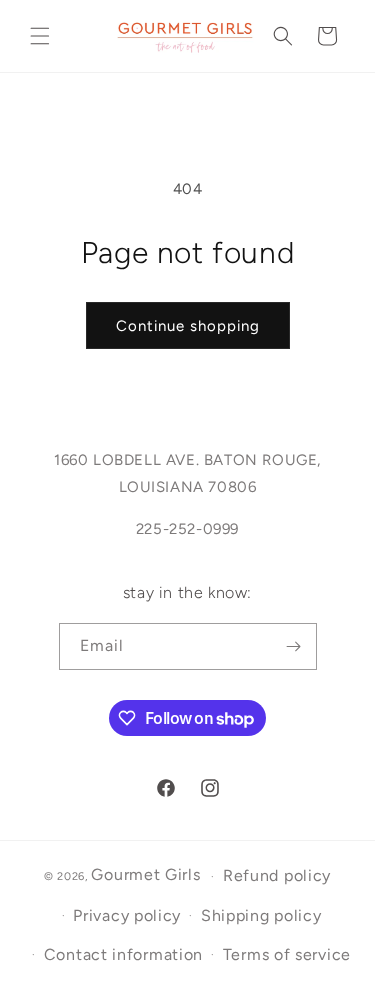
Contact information (123, 954)
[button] (40, 36)
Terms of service (287, 954)
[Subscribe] (294, 646)
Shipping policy (261, 915)
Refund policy (277, 875)
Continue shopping (188, 326)
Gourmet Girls (145, 874)
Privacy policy (127, 915)
